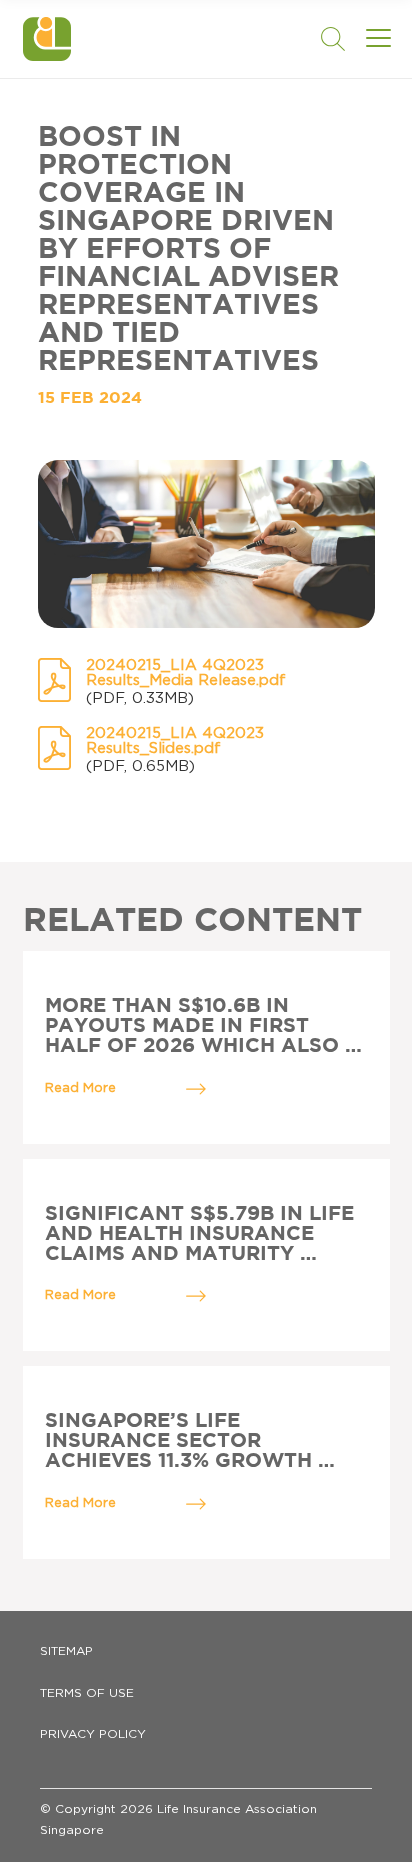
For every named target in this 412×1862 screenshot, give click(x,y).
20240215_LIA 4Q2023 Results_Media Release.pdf (186, 673)
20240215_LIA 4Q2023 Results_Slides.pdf (175, 741)
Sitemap (66, 1651)
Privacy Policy (93, 1734)
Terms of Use (87, 1693)
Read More (80, 1088)
